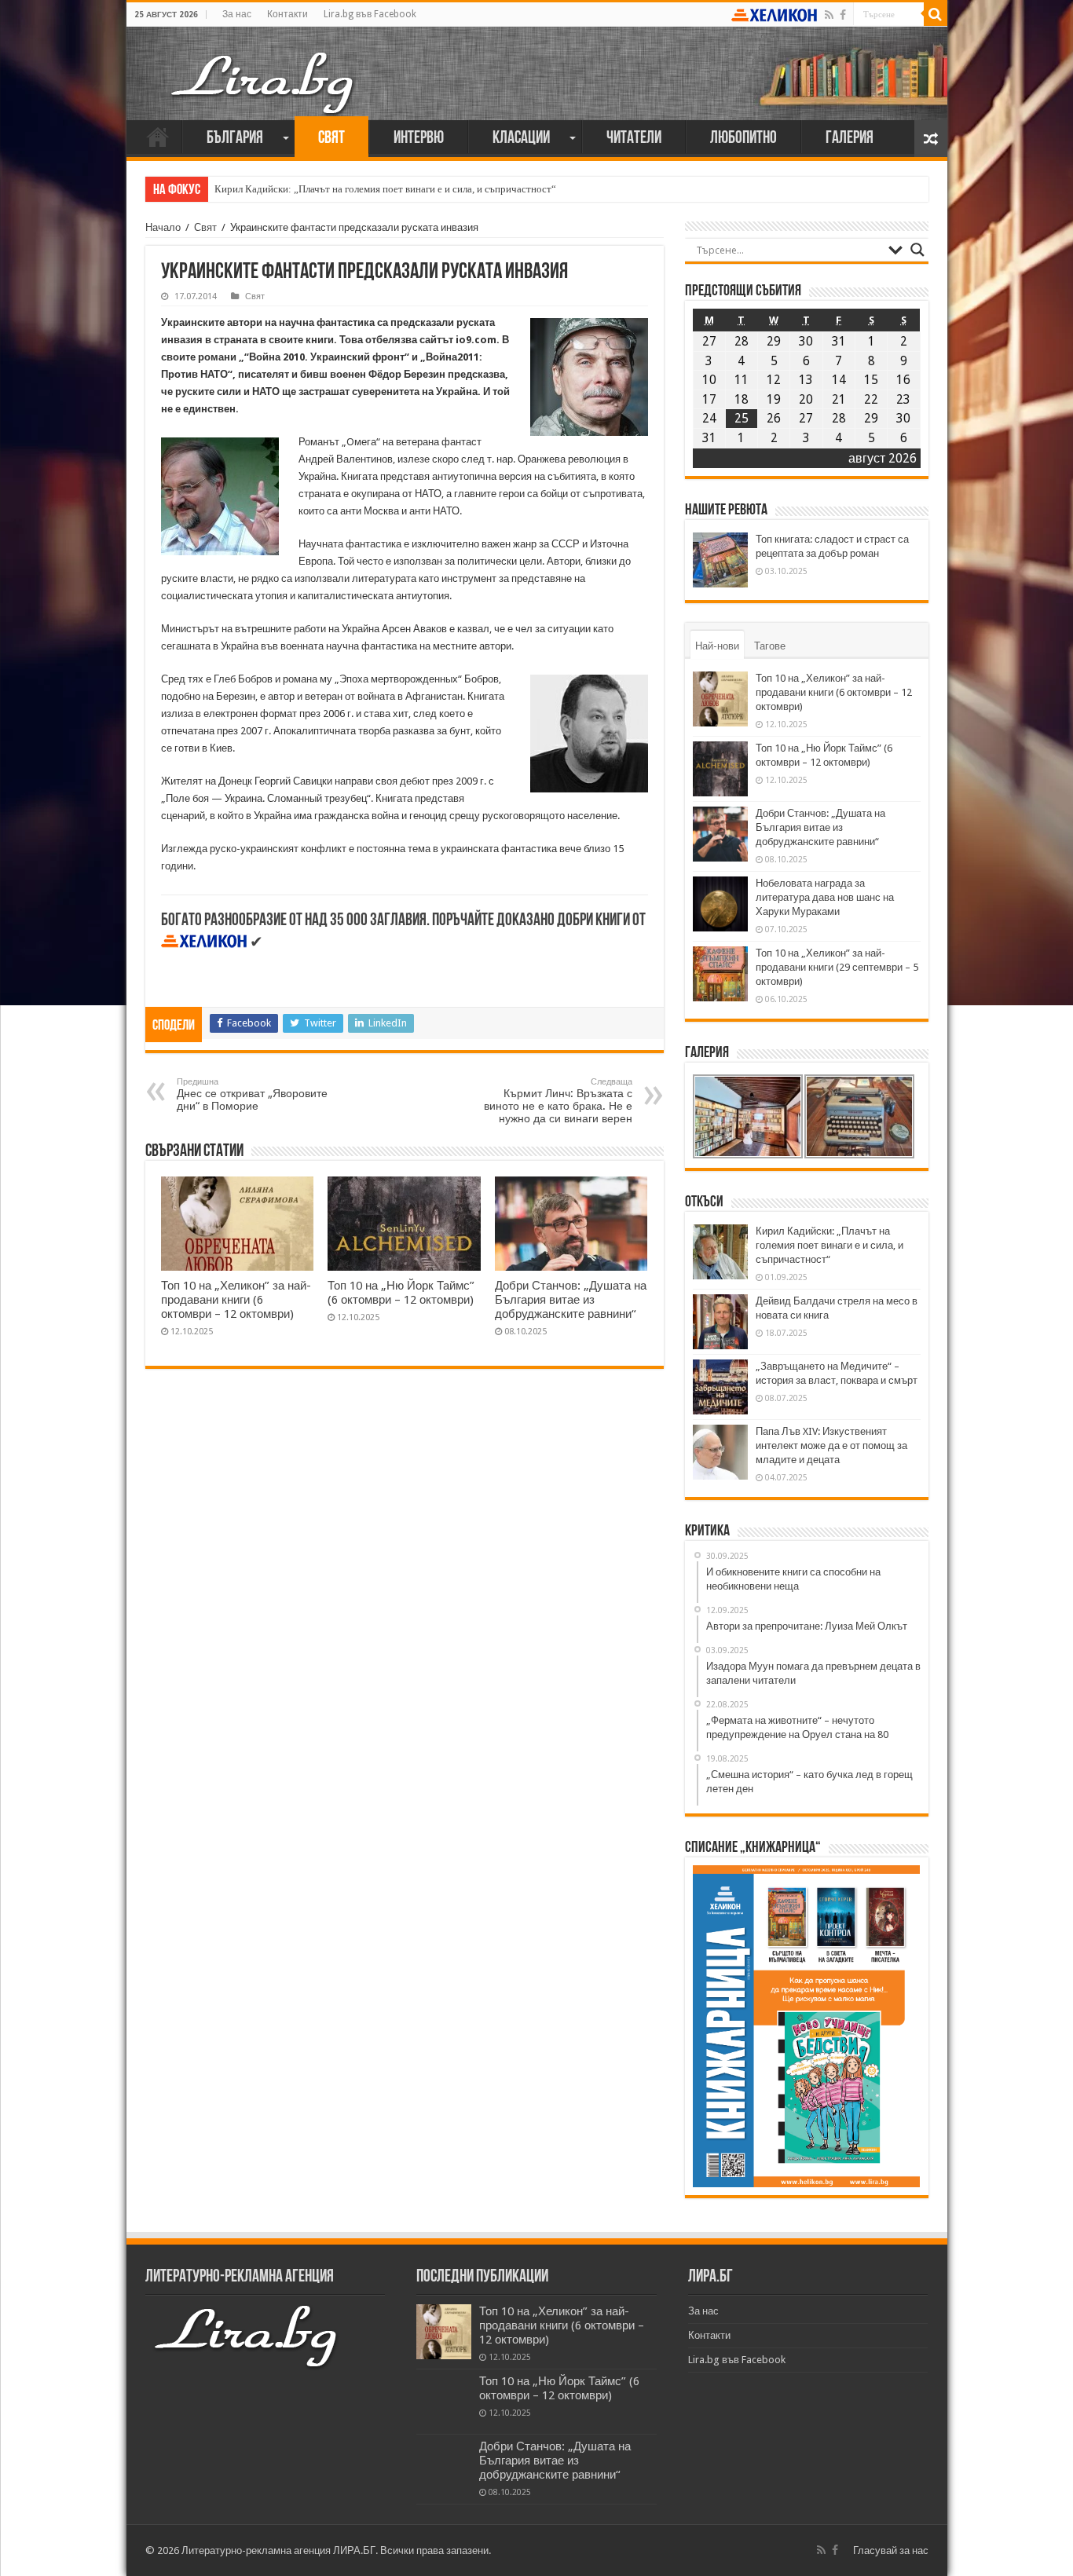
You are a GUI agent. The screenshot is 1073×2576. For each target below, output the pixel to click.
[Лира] (264, 67)
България (235, 139)
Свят (331, 139)
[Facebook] (843, 15)
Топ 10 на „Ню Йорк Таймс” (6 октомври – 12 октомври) (401, 1293)
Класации (521, 139)
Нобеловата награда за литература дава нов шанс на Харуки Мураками (825, 897)
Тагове (770, 646)
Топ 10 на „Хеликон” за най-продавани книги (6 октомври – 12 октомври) (236, 1300)
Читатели (634, 139)
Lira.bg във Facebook (370, 14)
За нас (237, 14)
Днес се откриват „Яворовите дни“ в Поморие (252, 1094)
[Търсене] (936, 14)
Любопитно (743, 139)
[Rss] (829, 15)
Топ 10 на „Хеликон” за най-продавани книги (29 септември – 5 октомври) (837, 967)
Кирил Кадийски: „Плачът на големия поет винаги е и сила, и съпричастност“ (385, 189)
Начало (158, 137)
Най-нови (717, 646)
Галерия (850, 139)
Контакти (287, 14)
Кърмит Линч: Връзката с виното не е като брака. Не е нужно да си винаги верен (558, 1101)
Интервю (419, 139)
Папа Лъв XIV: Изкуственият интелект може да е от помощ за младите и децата (831, 1445)
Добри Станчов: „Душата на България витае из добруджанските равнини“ (571, 1300)
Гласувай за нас (891, 2550)
